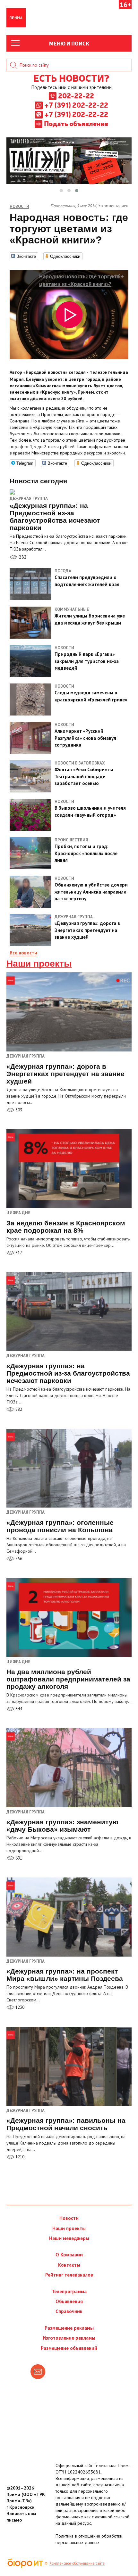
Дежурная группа (29, 499)
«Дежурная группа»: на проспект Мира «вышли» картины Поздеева (65, 1975)
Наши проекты (39, 964)
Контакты (69, 2265)
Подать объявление (76, 123)
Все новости (23, 953)
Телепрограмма (69, 2291)
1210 (19, 2157)
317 (18, 1253)
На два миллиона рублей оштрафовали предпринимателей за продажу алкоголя (68, 1679)
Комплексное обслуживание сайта (77, 2563)
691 (18, 1858)
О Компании (69, 2255)
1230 (19, 2007)
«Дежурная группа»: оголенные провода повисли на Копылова (60, 1526)
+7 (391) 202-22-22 (76, 105)
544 (18, 1709)
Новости (69, 2218)
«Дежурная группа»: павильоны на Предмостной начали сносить (66, 2124)
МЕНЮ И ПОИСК (69, 43)
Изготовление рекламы (69, 2338)
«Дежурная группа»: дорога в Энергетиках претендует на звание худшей (65, 1074)
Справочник (69, 2311)
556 (18, 1559)
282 (22, 557)
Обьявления (69, 2301)
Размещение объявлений (69, 2348)
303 (18, 1110)
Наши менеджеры (69, 2238)
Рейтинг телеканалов (69, 2275)
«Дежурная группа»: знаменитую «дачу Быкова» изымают (62, 1826)
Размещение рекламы (69, 2328)
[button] (61, 191)
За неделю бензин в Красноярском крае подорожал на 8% (66, 1227)
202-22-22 (76, 95)
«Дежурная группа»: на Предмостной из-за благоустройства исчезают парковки (68, 1373)
